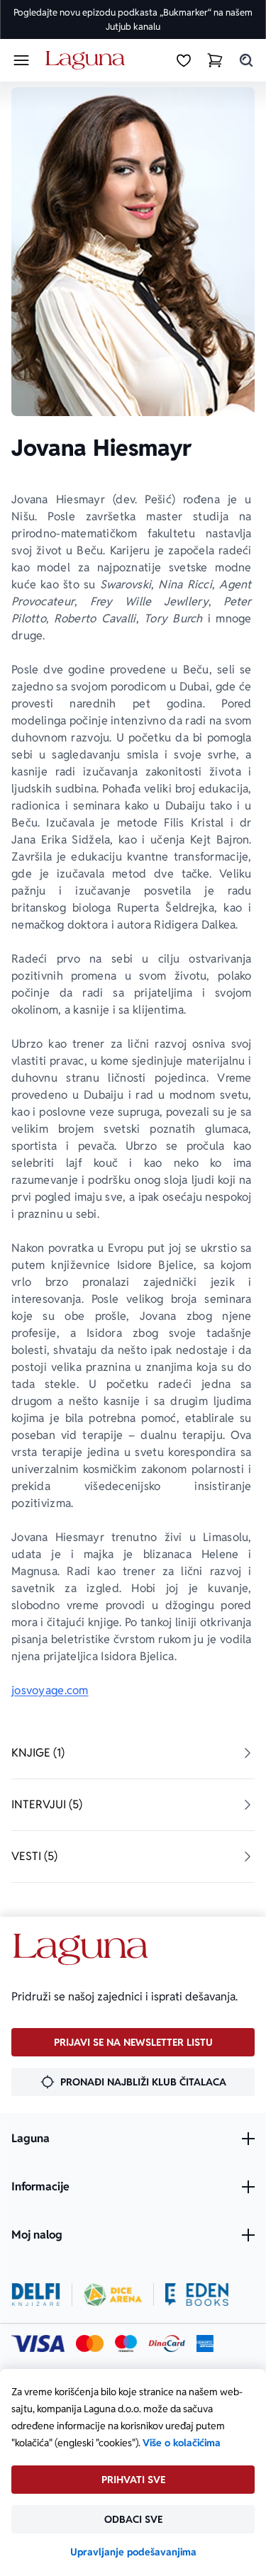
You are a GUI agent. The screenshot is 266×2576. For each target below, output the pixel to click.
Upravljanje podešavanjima (133, 2552)
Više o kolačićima (182, 2443)
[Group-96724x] (167, 2343)
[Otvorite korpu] (215, 60)
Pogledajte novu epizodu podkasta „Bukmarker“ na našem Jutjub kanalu (133, 19)
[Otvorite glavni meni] (21, 60)
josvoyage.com (50, 1690)
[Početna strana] (88, 61)
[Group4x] (126, 2343)
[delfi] (36, 2295)
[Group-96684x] (197, 2295)
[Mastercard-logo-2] (90, 2343)
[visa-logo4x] (38, 2343)
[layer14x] (205, 2343)
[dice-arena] (113, 2295)
